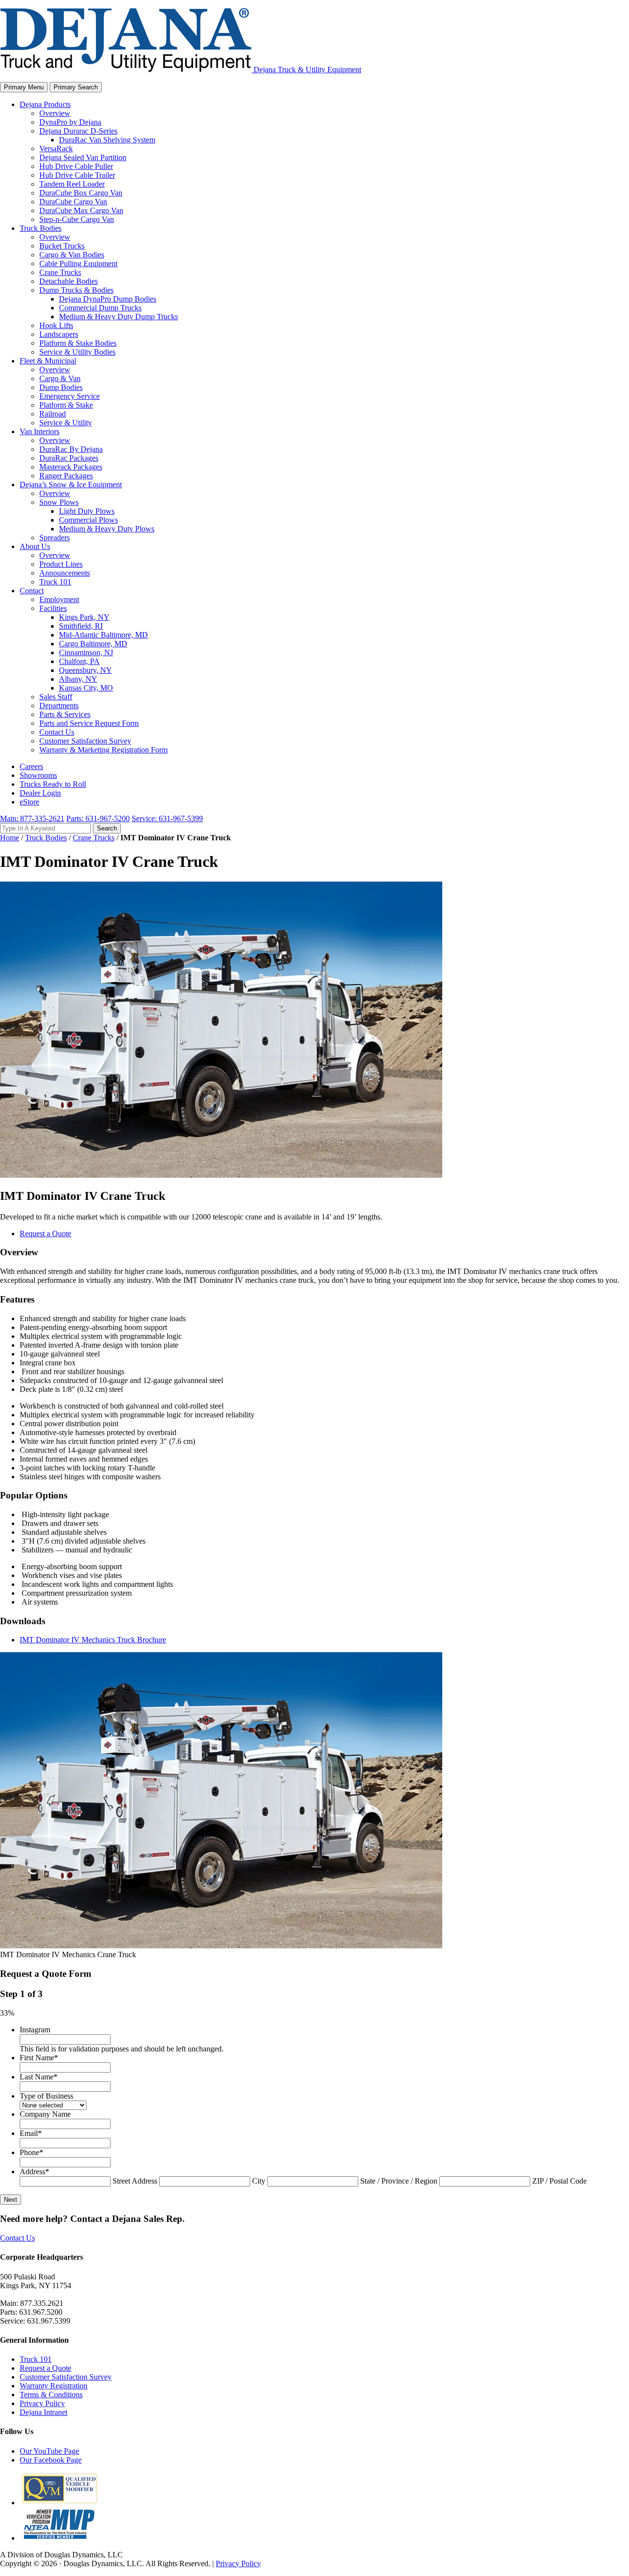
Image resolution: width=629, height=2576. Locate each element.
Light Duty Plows (87, 511)
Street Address (135, 2181)
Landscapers (59, 334)
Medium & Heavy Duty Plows (107, 529)
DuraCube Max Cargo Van (81, 210)
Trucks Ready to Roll (53, 784)
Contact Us (57, 732)
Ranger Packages (66, 476)
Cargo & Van (60, 378)
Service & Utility (66, 423)
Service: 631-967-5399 (167, 818)
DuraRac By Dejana (71, 449)
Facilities (53, 608)
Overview (55, 113)
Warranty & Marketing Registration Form (103, 750)
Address (34, 2172)
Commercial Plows (88, 520)
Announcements (65, 573)
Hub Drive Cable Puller (76, 166)
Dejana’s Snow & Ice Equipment (71, 485)
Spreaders (55, 538)
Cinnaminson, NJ (86, 652)
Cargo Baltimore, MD (93, 644)
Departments (59, 706)
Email (31, 2133)
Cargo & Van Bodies (72, 255)
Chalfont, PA (79, 661)
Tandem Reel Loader (72, 184)
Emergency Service (70, 396)
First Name (39, 2058)
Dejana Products (45, 104)
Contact (32, 591)
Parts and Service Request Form (89, 723)
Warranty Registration (54, 2386)
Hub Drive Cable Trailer (77, 175)
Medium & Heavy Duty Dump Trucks (118, 317)
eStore (29, 802)
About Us (35, 546)
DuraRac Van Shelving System (107, 140)
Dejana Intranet (43, 2412)
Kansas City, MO (86, 688)
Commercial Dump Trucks (100, 308)
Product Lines (61, 564)
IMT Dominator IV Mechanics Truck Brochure (93, 1640)
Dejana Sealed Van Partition (83, 157)
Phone (31, 2152)
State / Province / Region (399, 2181)
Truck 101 (55, 582)
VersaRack (56, 149)
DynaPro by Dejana (70, 122)
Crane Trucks (60, 272)
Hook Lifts (56, 325)
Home (10, 838)
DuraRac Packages (69, 458)
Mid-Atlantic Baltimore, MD (103, 635)
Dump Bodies (61, 387)
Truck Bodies (41, 228)
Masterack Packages (71, 467)
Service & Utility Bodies (77, 352)
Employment (59, 599)
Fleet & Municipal (48, 361)
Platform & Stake (66, 405)
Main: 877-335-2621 (32, 818)
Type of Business (46, 2096)
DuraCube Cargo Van (73, 202)
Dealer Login (40, 793)
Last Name (39, 2077)
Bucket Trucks (62, 246)
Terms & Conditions (51, 2395)
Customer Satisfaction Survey (85, 741)
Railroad (53, 414)
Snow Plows (59, 502)
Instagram (35, 2030)
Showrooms (38, 775)
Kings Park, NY (84, 617)
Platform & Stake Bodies (78, 343)
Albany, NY (78, 679)
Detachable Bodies (69, 281)
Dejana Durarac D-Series (78, 131)
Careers (31, 766)
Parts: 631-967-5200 (98, 818)
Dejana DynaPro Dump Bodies (108, 299)
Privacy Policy (42, 2403)
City (259, 2181)
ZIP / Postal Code (559, 2181)
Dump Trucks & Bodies (76, 290)
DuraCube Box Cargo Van (81, 193)
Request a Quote (45, 1233)
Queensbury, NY (86, 670)
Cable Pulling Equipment (78, 263)
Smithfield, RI (81, 626)
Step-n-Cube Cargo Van (77, 219)
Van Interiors (40, 431)
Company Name (45, 2114)
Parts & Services (65, 714)
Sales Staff (56, 697)
